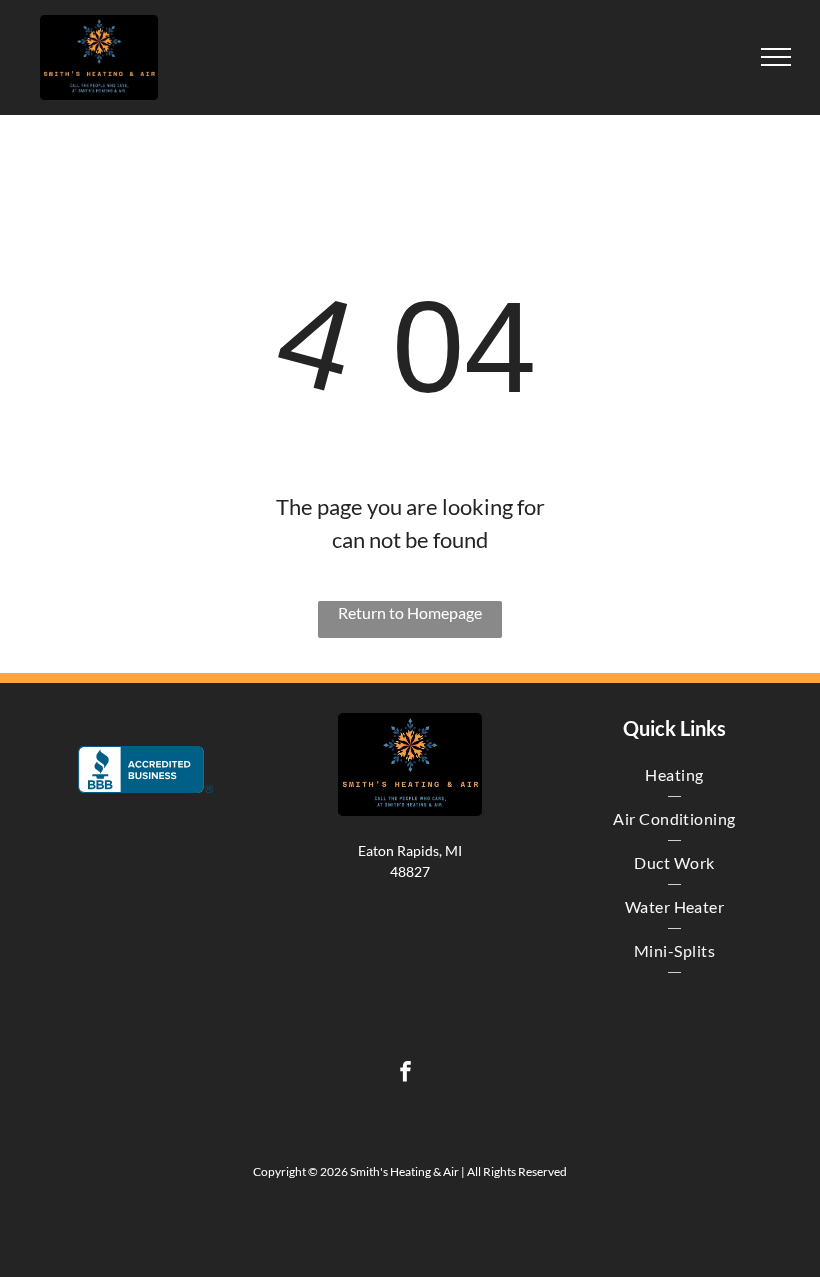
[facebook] (405, 1074)
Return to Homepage (410, 612)
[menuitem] (674, 775)
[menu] (776, 57)
